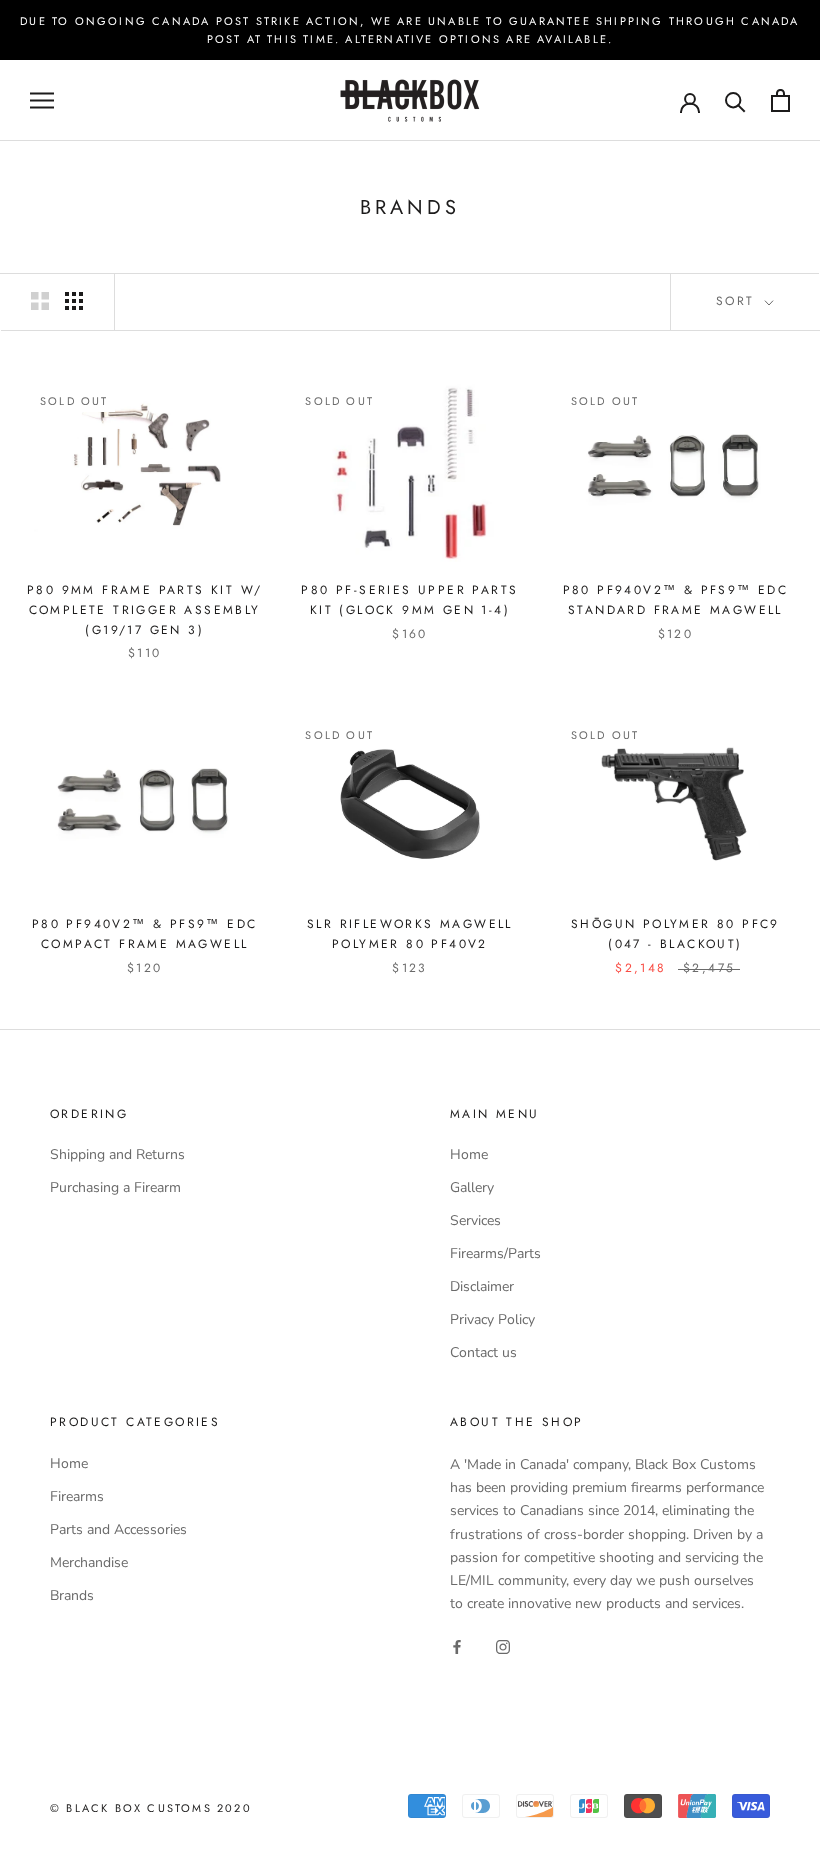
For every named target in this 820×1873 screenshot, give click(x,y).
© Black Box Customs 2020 (151, 1808)
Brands (72, 1595)
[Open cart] (780, 100)
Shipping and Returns (117, 1154)
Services (475, 1220)
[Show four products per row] (74, 301)
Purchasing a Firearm (115, 1187)
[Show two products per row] (40, 301)
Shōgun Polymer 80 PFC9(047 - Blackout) (675, 934)
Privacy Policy (492, 1319)
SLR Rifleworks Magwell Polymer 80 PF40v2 (410, 934)
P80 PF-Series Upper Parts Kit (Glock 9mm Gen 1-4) (409, 600)
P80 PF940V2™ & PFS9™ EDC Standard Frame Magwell (676, 600)
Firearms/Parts (495, 1253)
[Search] (735, 100)
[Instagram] (503, 1646)
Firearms (77, 1496)
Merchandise (89, 1562)
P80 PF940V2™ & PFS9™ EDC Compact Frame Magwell (145, 934)
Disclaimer (482, 1286)
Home (469, 1154)
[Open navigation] (42, 100)
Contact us (483, 1352)
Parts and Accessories (118, 1529)
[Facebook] (457, 1646)
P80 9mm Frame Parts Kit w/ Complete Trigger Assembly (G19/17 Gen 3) (144, 610)
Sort (738, 301)
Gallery (472, 1187)
